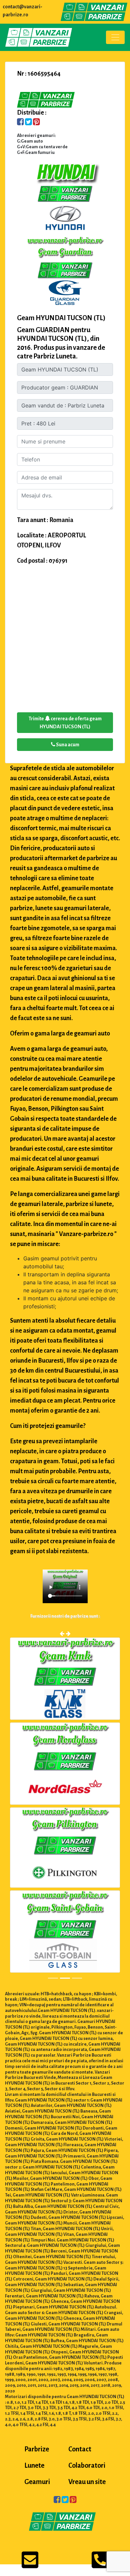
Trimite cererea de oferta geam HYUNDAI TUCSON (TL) (65, 723)
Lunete (34, 2465)
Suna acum (67, 745)
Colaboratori (87, 2465)
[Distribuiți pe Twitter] (28, 123)
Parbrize (37, 2449)
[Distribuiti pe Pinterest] (36, 123)
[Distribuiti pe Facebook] (20, 123)
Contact (80, 2449)
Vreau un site (87, 2482)
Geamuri (37, 2482)
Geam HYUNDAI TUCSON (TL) (61, 318)
